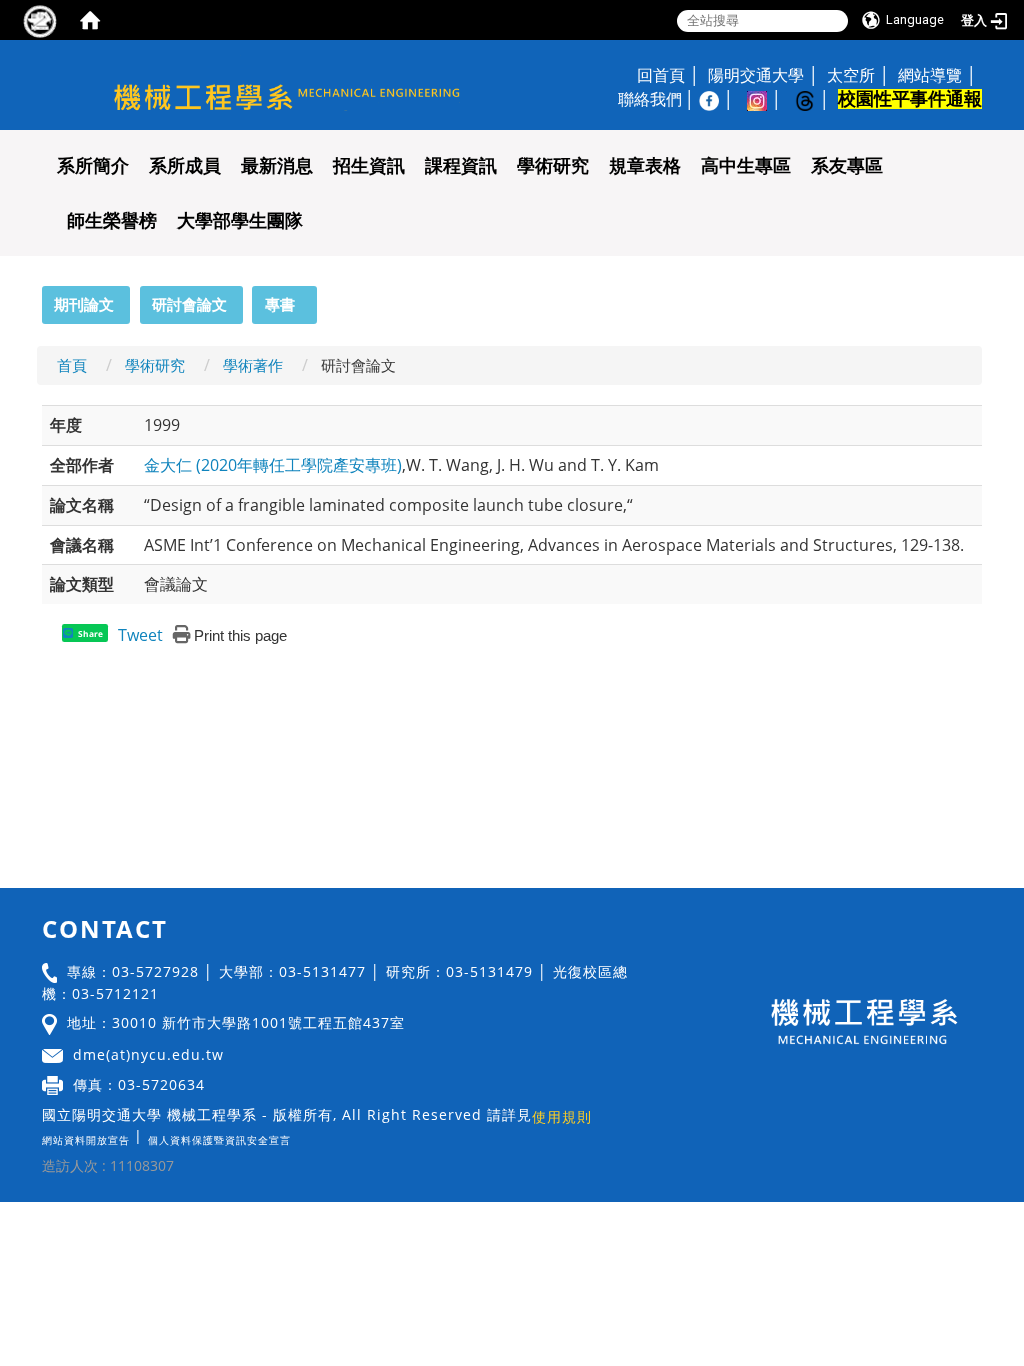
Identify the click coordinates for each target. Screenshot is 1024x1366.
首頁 (72, 365)
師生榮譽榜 (112, 221)
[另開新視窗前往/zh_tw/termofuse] (296, 1135)
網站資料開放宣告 (86, 1140)
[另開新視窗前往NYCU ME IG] (767, 99)
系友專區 (847, 166)
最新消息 (277, 166)
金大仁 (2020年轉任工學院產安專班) (273, 465)
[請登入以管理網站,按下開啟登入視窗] (40, 20)
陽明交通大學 (756, 75)
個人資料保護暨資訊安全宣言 (219, 1140)
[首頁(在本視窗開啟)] (90, 20)
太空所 (851, 75)
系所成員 (185, 166)
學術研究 (553, 166)
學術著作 (253, 365)
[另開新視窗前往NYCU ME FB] (719, 99)
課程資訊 (461, 166)
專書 (280, 304)
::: (33, 297)
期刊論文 (84, 304)
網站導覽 (930, 75)
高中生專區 (746, 166)
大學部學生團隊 (240, 221)
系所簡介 (93, 166)
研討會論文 (189, 304)
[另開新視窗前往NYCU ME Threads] (815, 99)
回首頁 (661, 75)
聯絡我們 (650, 99)
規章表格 (645, 166)
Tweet (140, 635)
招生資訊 (369, 166)
